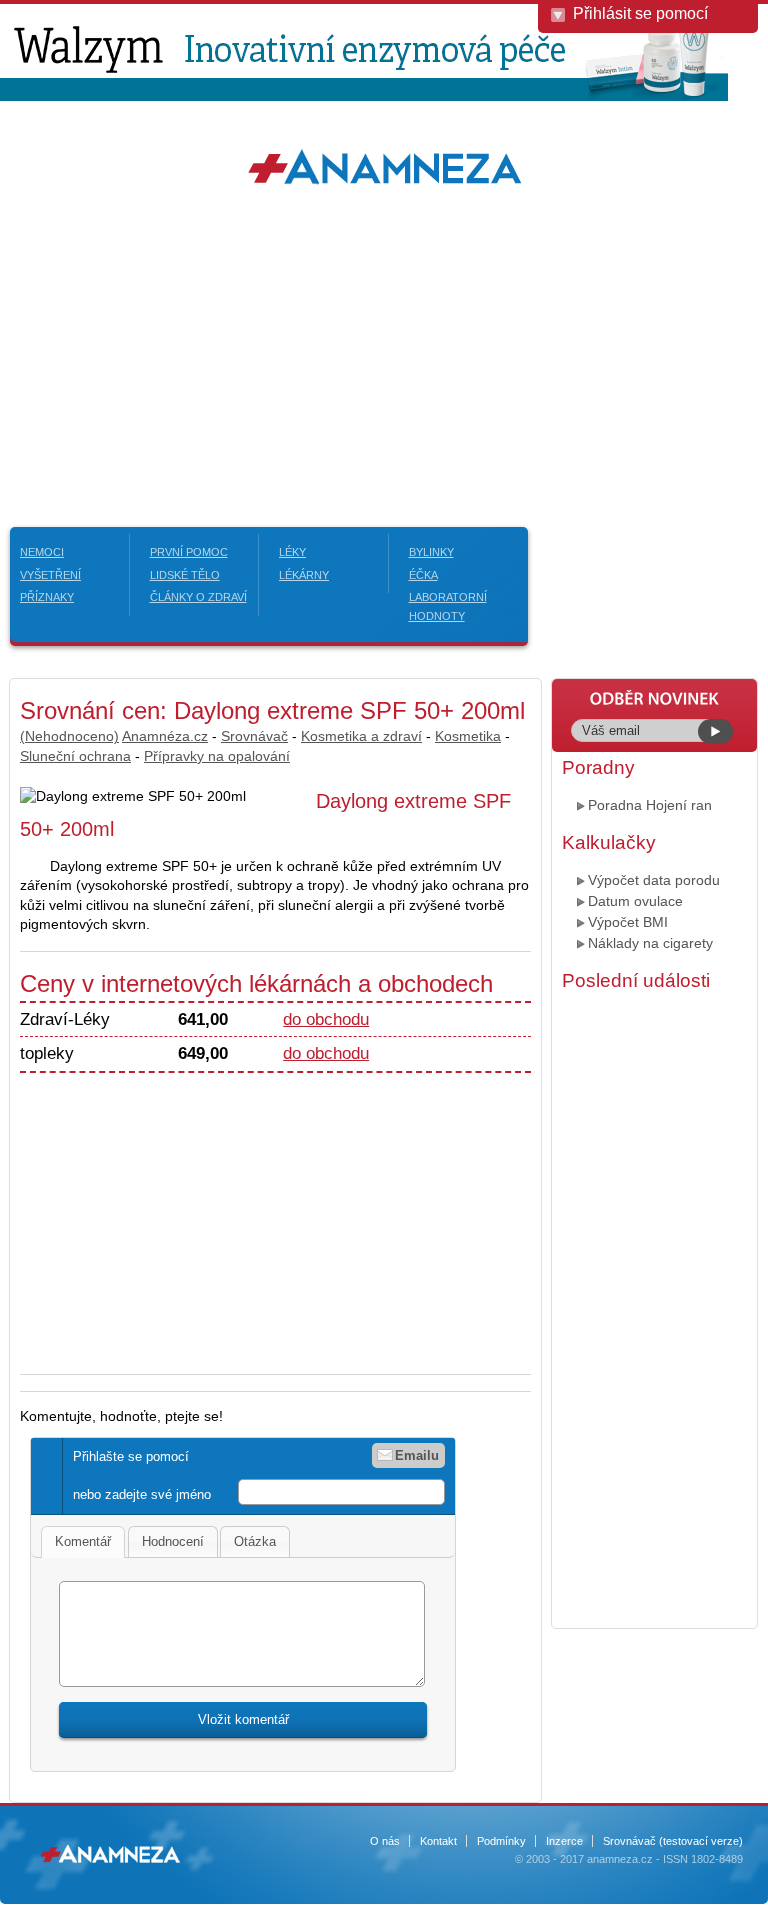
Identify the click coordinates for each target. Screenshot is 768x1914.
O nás (385, 1841)
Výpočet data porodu (654, 880)
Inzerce (564, 1841)
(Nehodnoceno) (69, 736)
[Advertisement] (384, 352)
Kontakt (438, 1841)
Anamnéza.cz (165, 736)
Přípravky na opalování (217, 756)
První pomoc (189, 552)
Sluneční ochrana (75, 756)
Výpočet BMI (628, 922)
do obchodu (326, 1019)
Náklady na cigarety (650, 943)
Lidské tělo (185, 575)
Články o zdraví (198, 597)
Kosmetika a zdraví (361, 736)
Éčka (423, 575)
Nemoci (42, 552)
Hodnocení (173, 1541)
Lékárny (304, 575)
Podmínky (501, 1841)
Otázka (255, 1541)
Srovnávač (254, 736)
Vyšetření (50, 575)
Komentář (83, 1541)
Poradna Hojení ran (650, 805)
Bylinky (431, 552)
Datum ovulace (635, 901)
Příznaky (47, 597)
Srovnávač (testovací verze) (673, 1841)
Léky (292, 552)
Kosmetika (468, 736)
